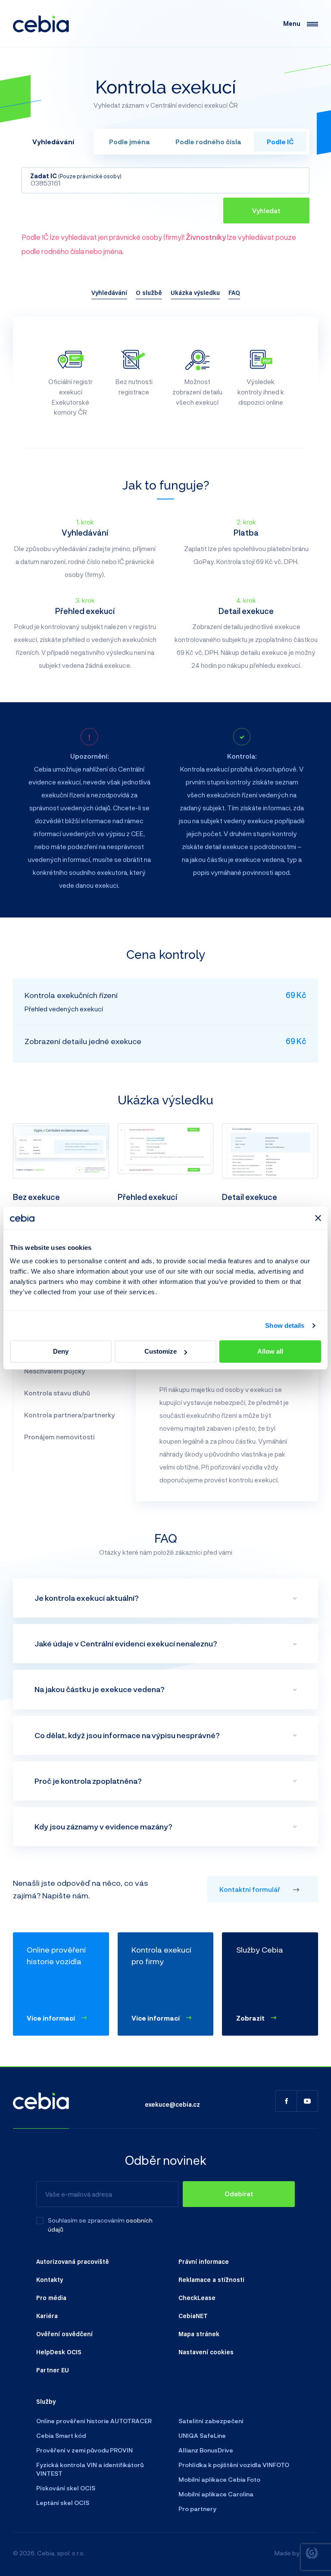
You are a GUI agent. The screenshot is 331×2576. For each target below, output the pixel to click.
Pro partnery (197, 2509)
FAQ (234, 292)
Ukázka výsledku (195, 292)
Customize (161, 1351)
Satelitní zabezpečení (211, 2421)
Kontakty (50, 2279)
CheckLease (197, 2297)
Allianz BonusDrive (206, 2450)
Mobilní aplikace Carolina (216, 2494)
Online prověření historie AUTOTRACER (94, 2421)
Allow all (270, 1351)
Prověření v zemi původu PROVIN (84, 2450)
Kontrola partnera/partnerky (69, 1415)
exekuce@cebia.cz (172, 2104)
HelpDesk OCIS (59, 2352)
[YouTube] (307, 2101)
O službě (149, 292)
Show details (285, 1325)
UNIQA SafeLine (202, 2435)
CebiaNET (193, 2316)
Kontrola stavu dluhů (57, 1393)
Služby (46, 2401)
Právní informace (204, 2261)
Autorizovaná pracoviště (73, 2261)
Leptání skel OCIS (63, 2503)
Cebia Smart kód (61, 2435)
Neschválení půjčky (55, 1371)
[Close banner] (318, 1218)
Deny (61, 1351)
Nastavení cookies (206, 2352)
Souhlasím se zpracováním (86, 2220)
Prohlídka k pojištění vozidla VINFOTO (234, 2465)
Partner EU (53, 2370)
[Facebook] (286, 2101)
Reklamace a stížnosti (211, 2279)
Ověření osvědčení (64, 2334)
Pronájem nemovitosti (59, 1437)
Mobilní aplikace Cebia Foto (219, 2479)
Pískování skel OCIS (66, 2488)
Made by (287, 2553)
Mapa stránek (199, 2334)
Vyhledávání (109, 292)
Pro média (51, 2297)
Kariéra (47, 2316)
